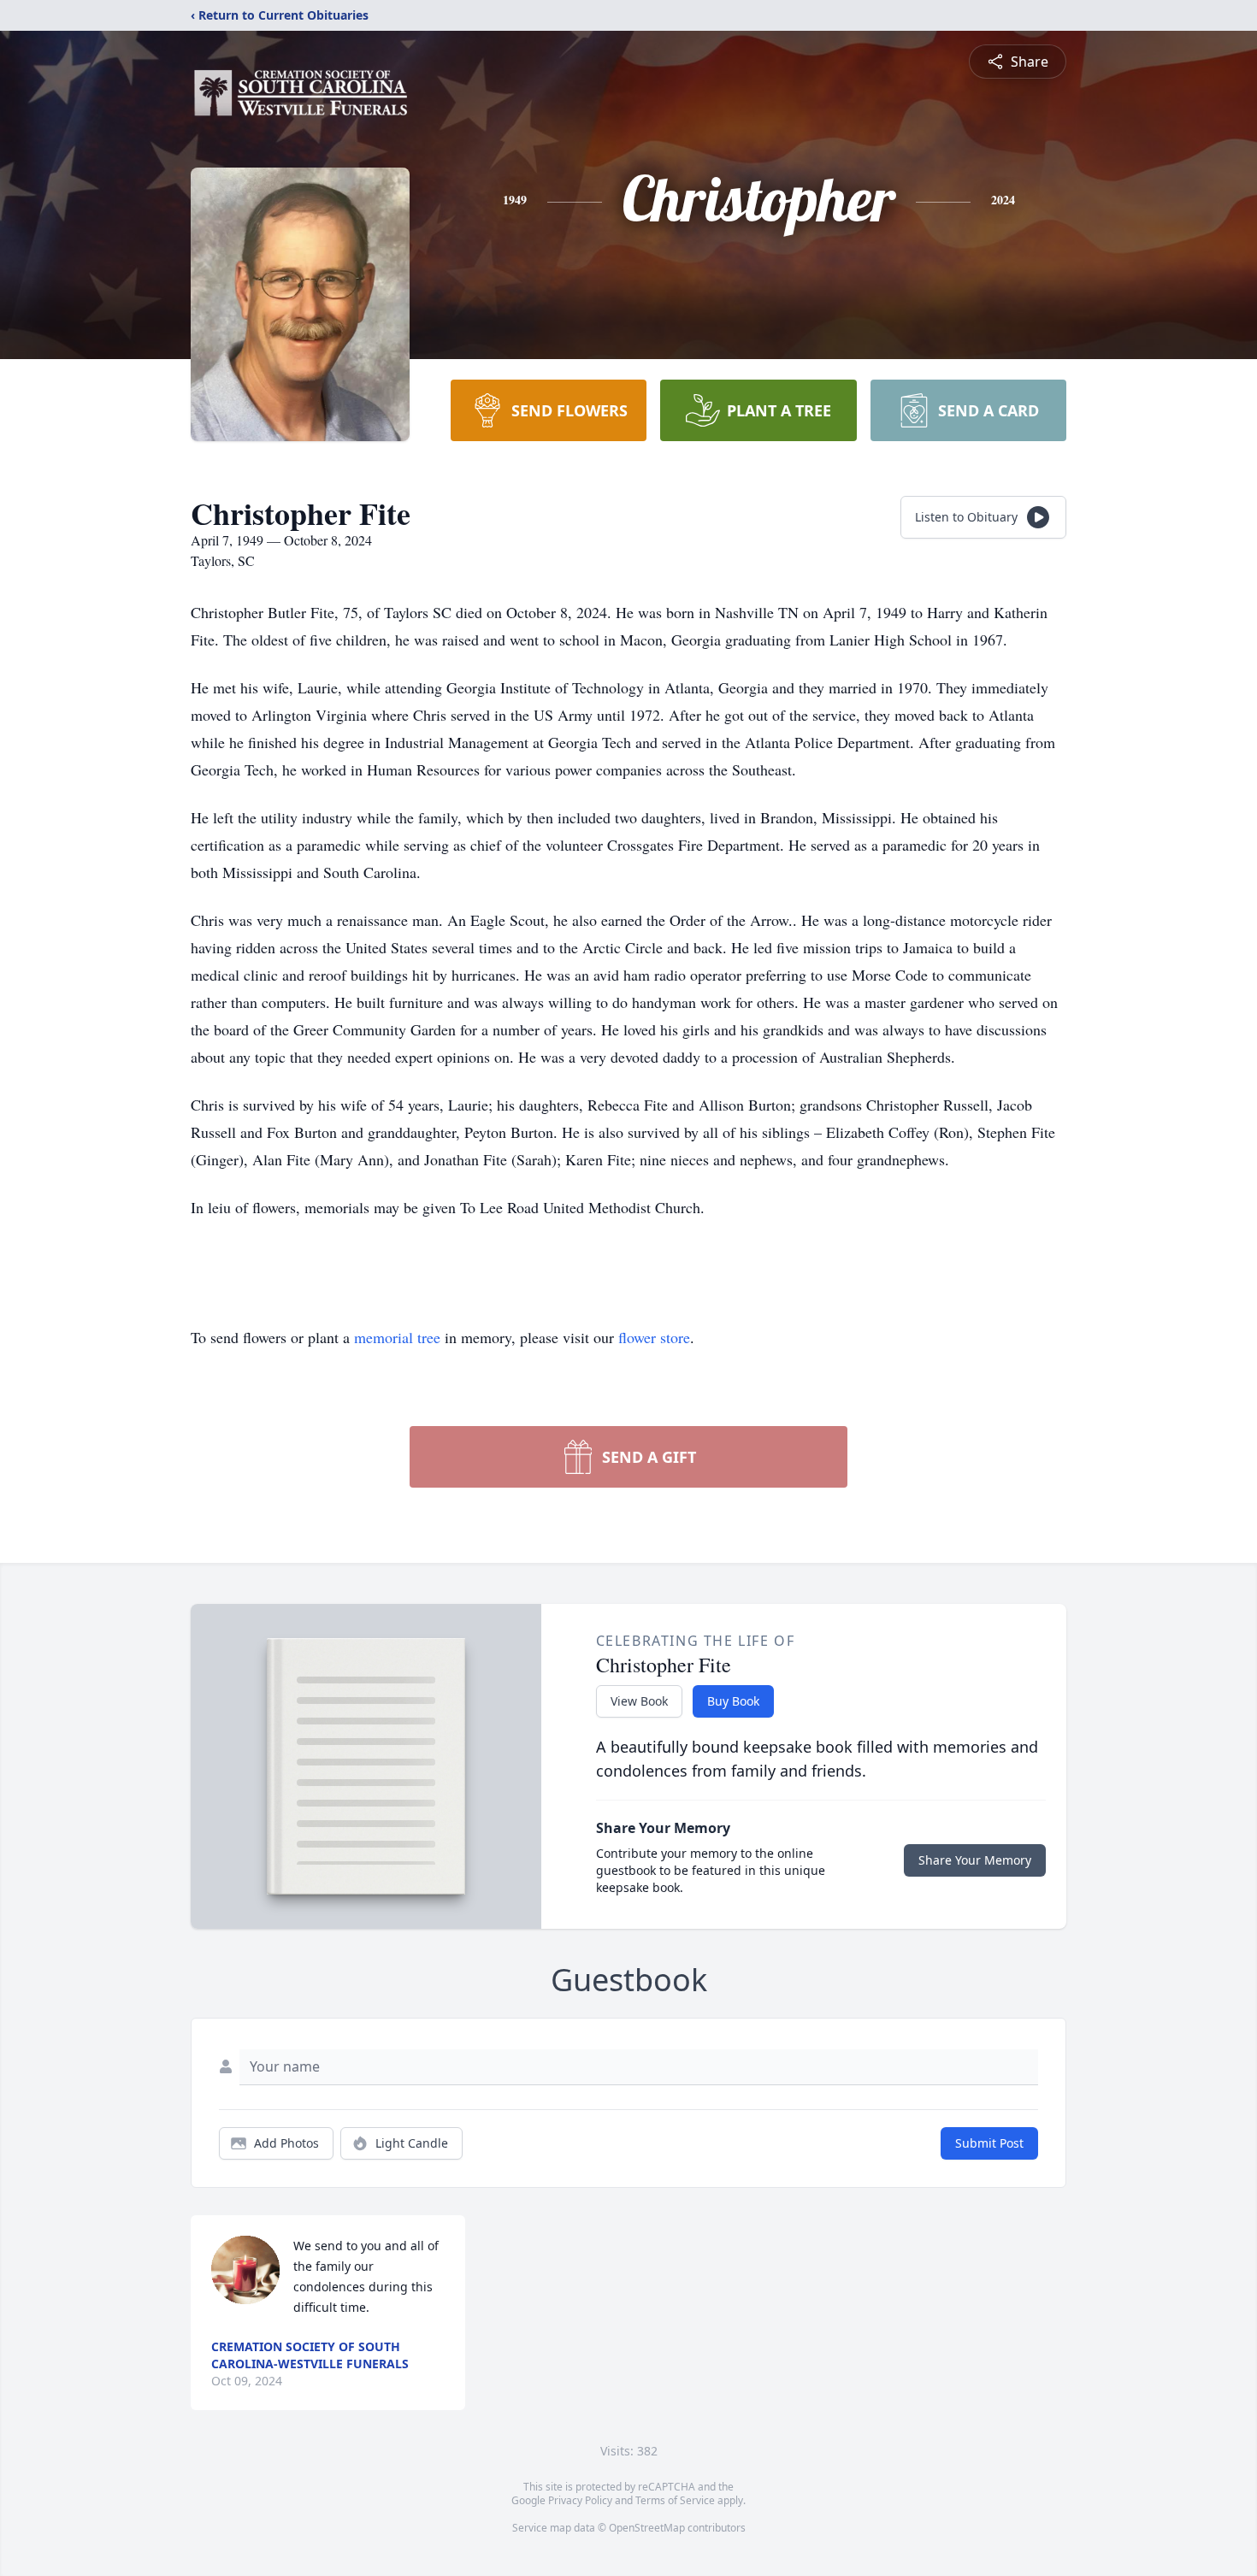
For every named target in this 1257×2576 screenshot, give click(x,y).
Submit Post (989, 2143)
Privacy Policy (580, 2500)
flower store (654, 1337)
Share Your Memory (975, 1860)
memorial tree (397, 1337)
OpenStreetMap (647, 2528)
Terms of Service (675, 2500)
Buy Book (733, 1701)
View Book (639, 1701)
